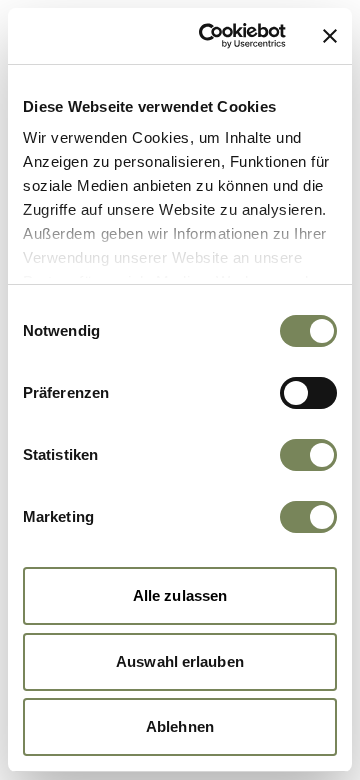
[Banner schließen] (330, 36)
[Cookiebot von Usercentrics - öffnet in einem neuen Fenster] (211, 36)
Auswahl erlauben (180, 661)
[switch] (308, 393)
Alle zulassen (180, 595)
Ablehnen (180, 726)
